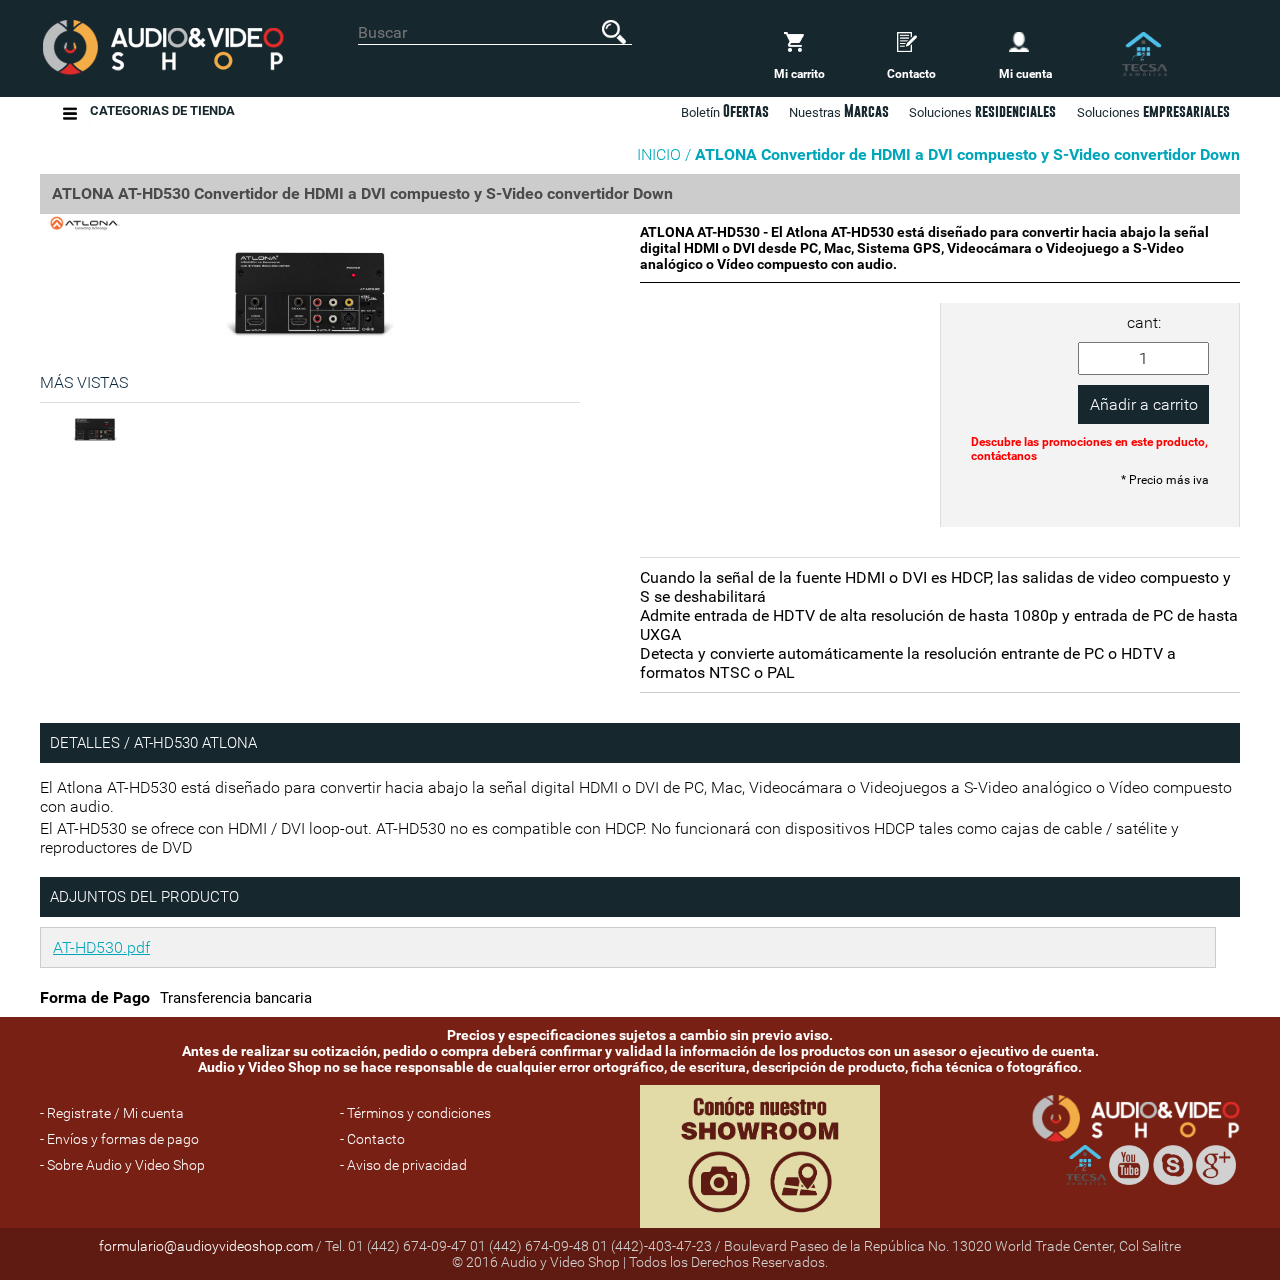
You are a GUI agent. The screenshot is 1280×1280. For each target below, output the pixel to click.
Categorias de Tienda (162, 110)
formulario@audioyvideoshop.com (206, 1246)
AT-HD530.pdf (101, 947)
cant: (1144, 322)
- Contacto (372, 1139)
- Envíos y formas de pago (119, 1139)
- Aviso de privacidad (403, 1165)
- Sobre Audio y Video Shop (122, 1165)
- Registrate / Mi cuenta (112, 1113)
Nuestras (839, 111)
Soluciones (1153, 111)
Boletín (725, 111)
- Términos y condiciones (415, 1113)
